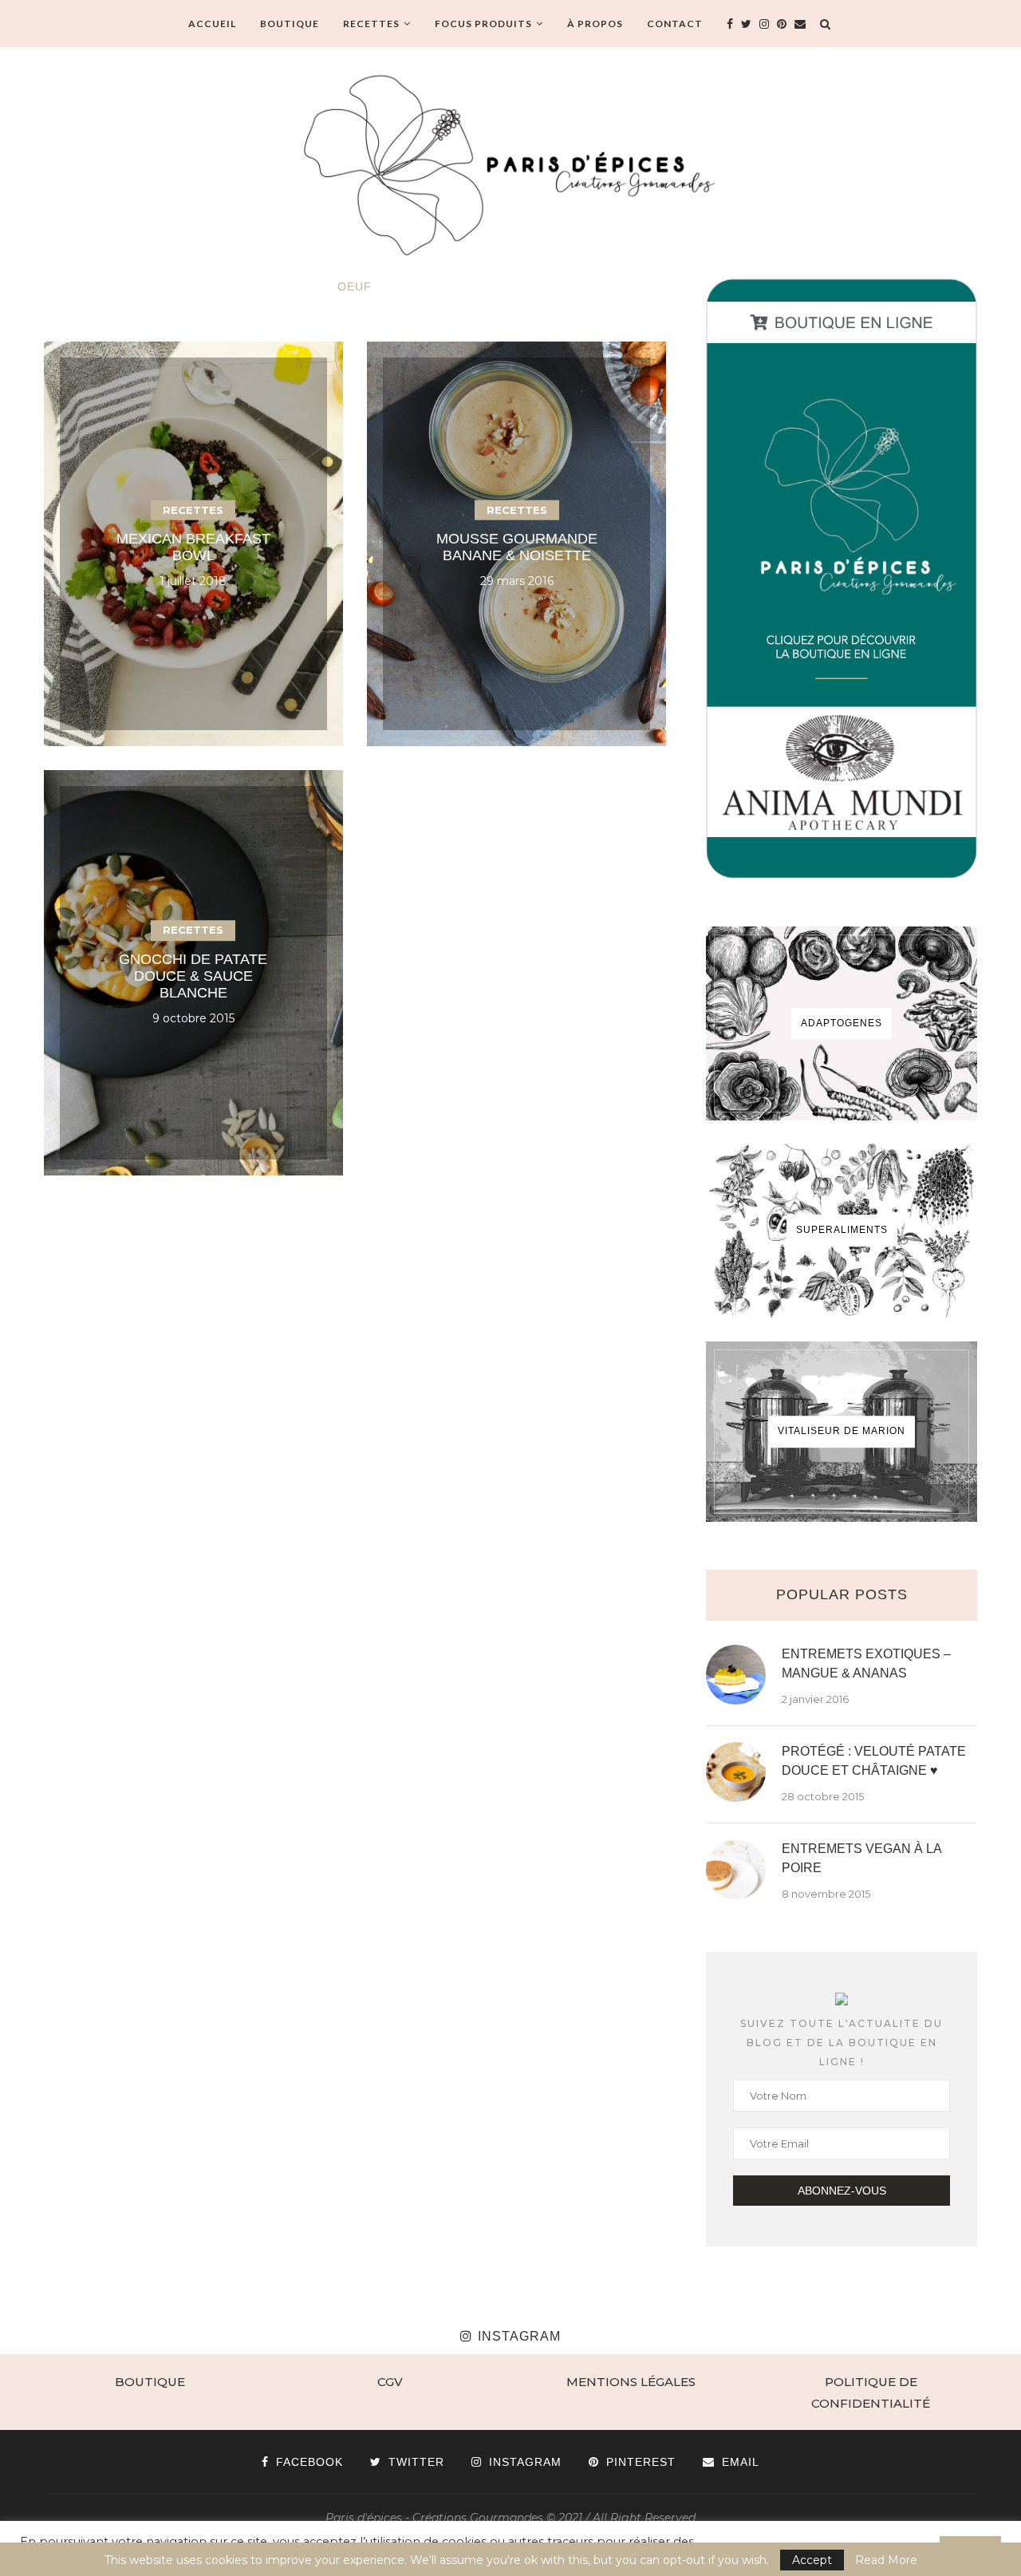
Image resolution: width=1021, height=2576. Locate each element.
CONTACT (675, 24)
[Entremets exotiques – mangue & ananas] (736, 1675)
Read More (886, 2560)
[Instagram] (764, 24)
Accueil (212, 24)
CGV (390, 2382)
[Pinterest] (782, 24)
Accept (812, 2560)
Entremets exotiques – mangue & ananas (866, 1663)
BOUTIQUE (290, 24)
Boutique (150, 2382)
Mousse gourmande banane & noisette (517, 547)
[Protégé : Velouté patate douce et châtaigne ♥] (736, 1772)
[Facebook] (730, 24)
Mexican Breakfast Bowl (193, 547)
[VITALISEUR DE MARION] (842, 1432)
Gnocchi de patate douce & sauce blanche (193, 976)
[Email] (800, 24)
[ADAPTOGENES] (842, 1023)
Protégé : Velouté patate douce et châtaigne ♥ (874, 1761)
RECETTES (371, 24)
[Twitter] (746, 24)
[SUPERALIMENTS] (842, 1231)
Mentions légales (631, 2382)
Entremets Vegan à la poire (861, 1858)
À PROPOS (595, 24)
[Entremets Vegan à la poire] (736, 1869)
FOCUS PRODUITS (483, 24)
